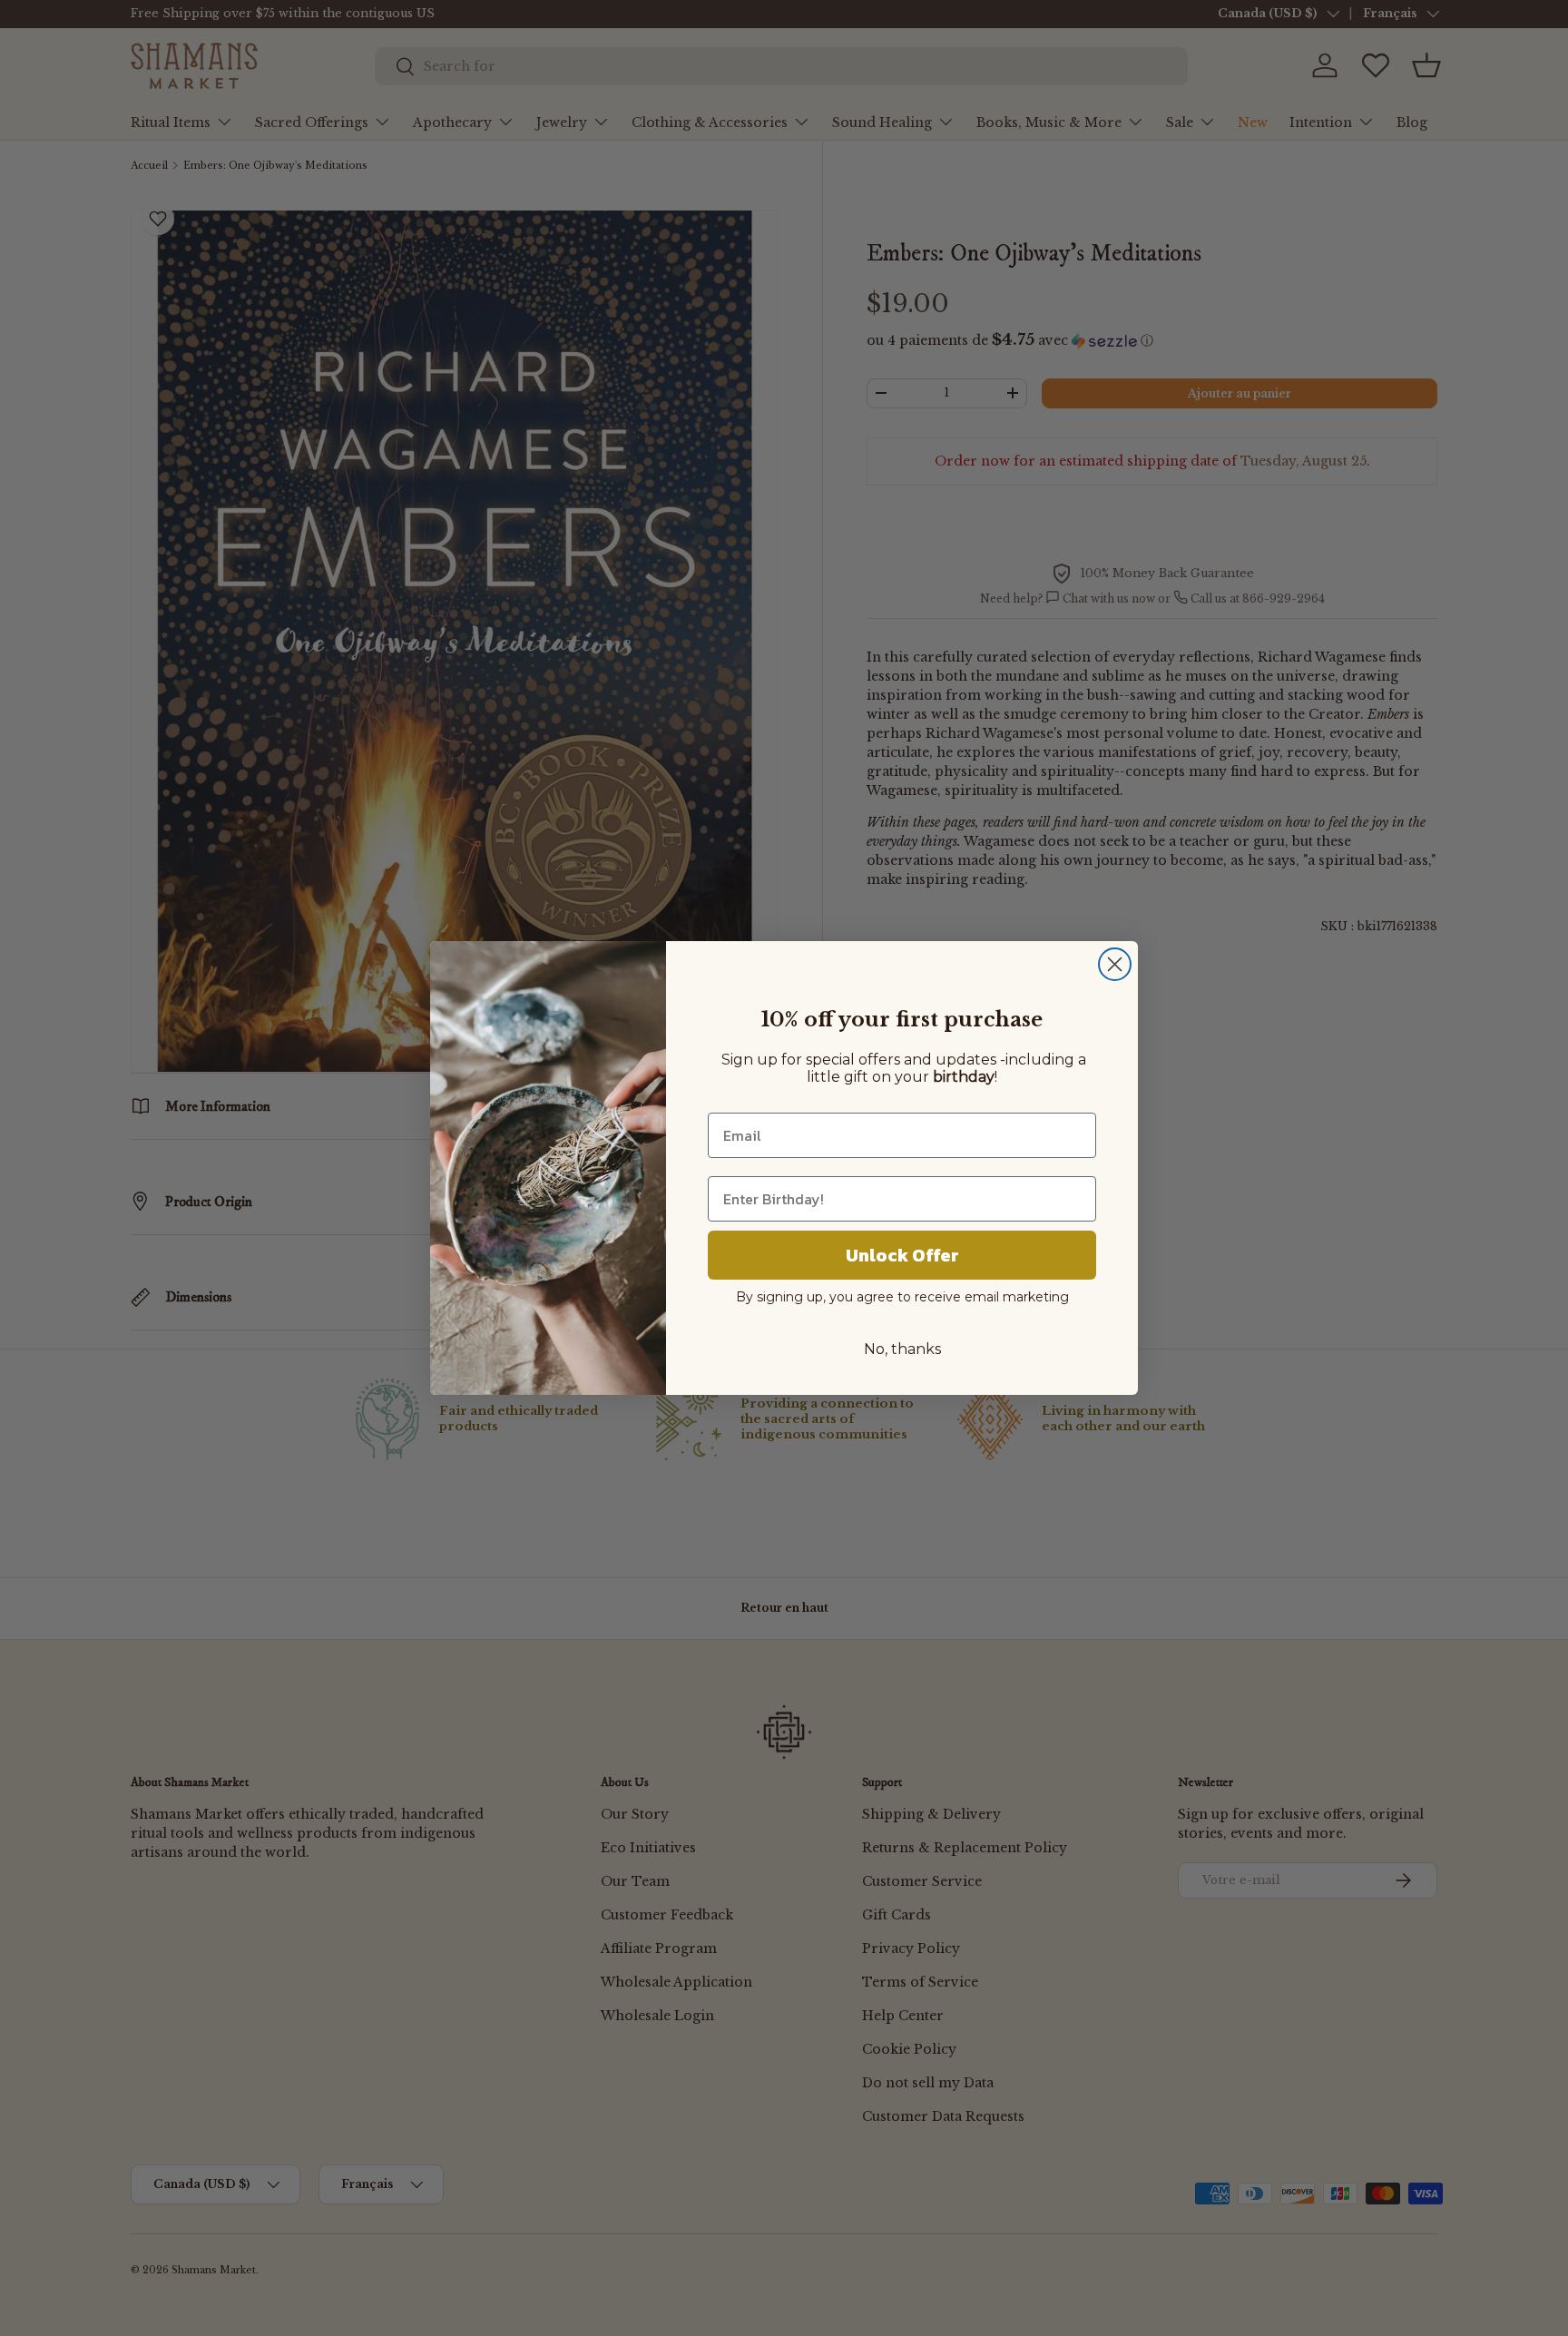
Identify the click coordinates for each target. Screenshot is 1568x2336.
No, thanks (902, 1349)
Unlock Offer (902, 1255)
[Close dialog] (1115, 964)
